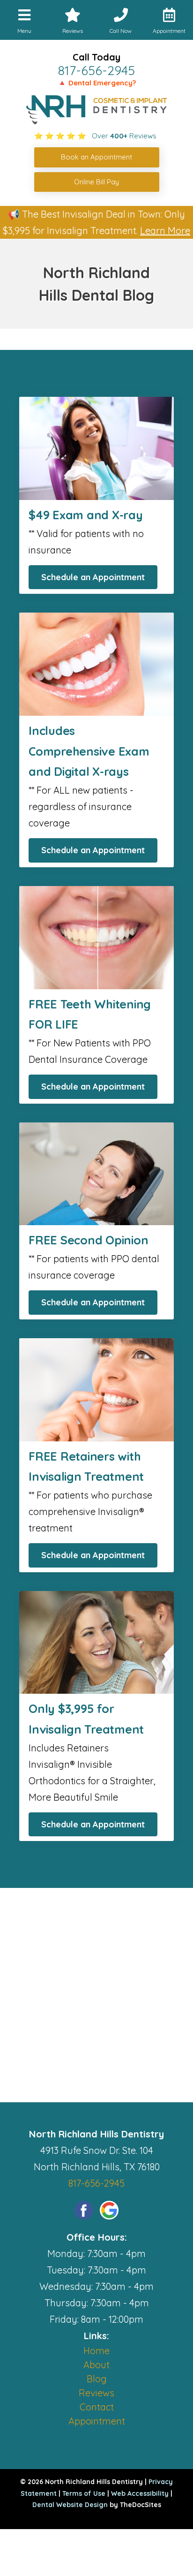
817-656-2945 (96, 70)
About (96, 2365)
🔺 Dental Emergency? (97, 83)
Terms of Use (84, 2493)
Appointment (97, 2421)
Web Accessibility (140, 2493)
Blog (97, 2379)
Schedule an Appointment (93, 577)
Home (96, 2351)
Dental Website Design (70, 2505)
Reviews (96, 2393)
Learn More (165, 231)
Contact (97, 2407)
